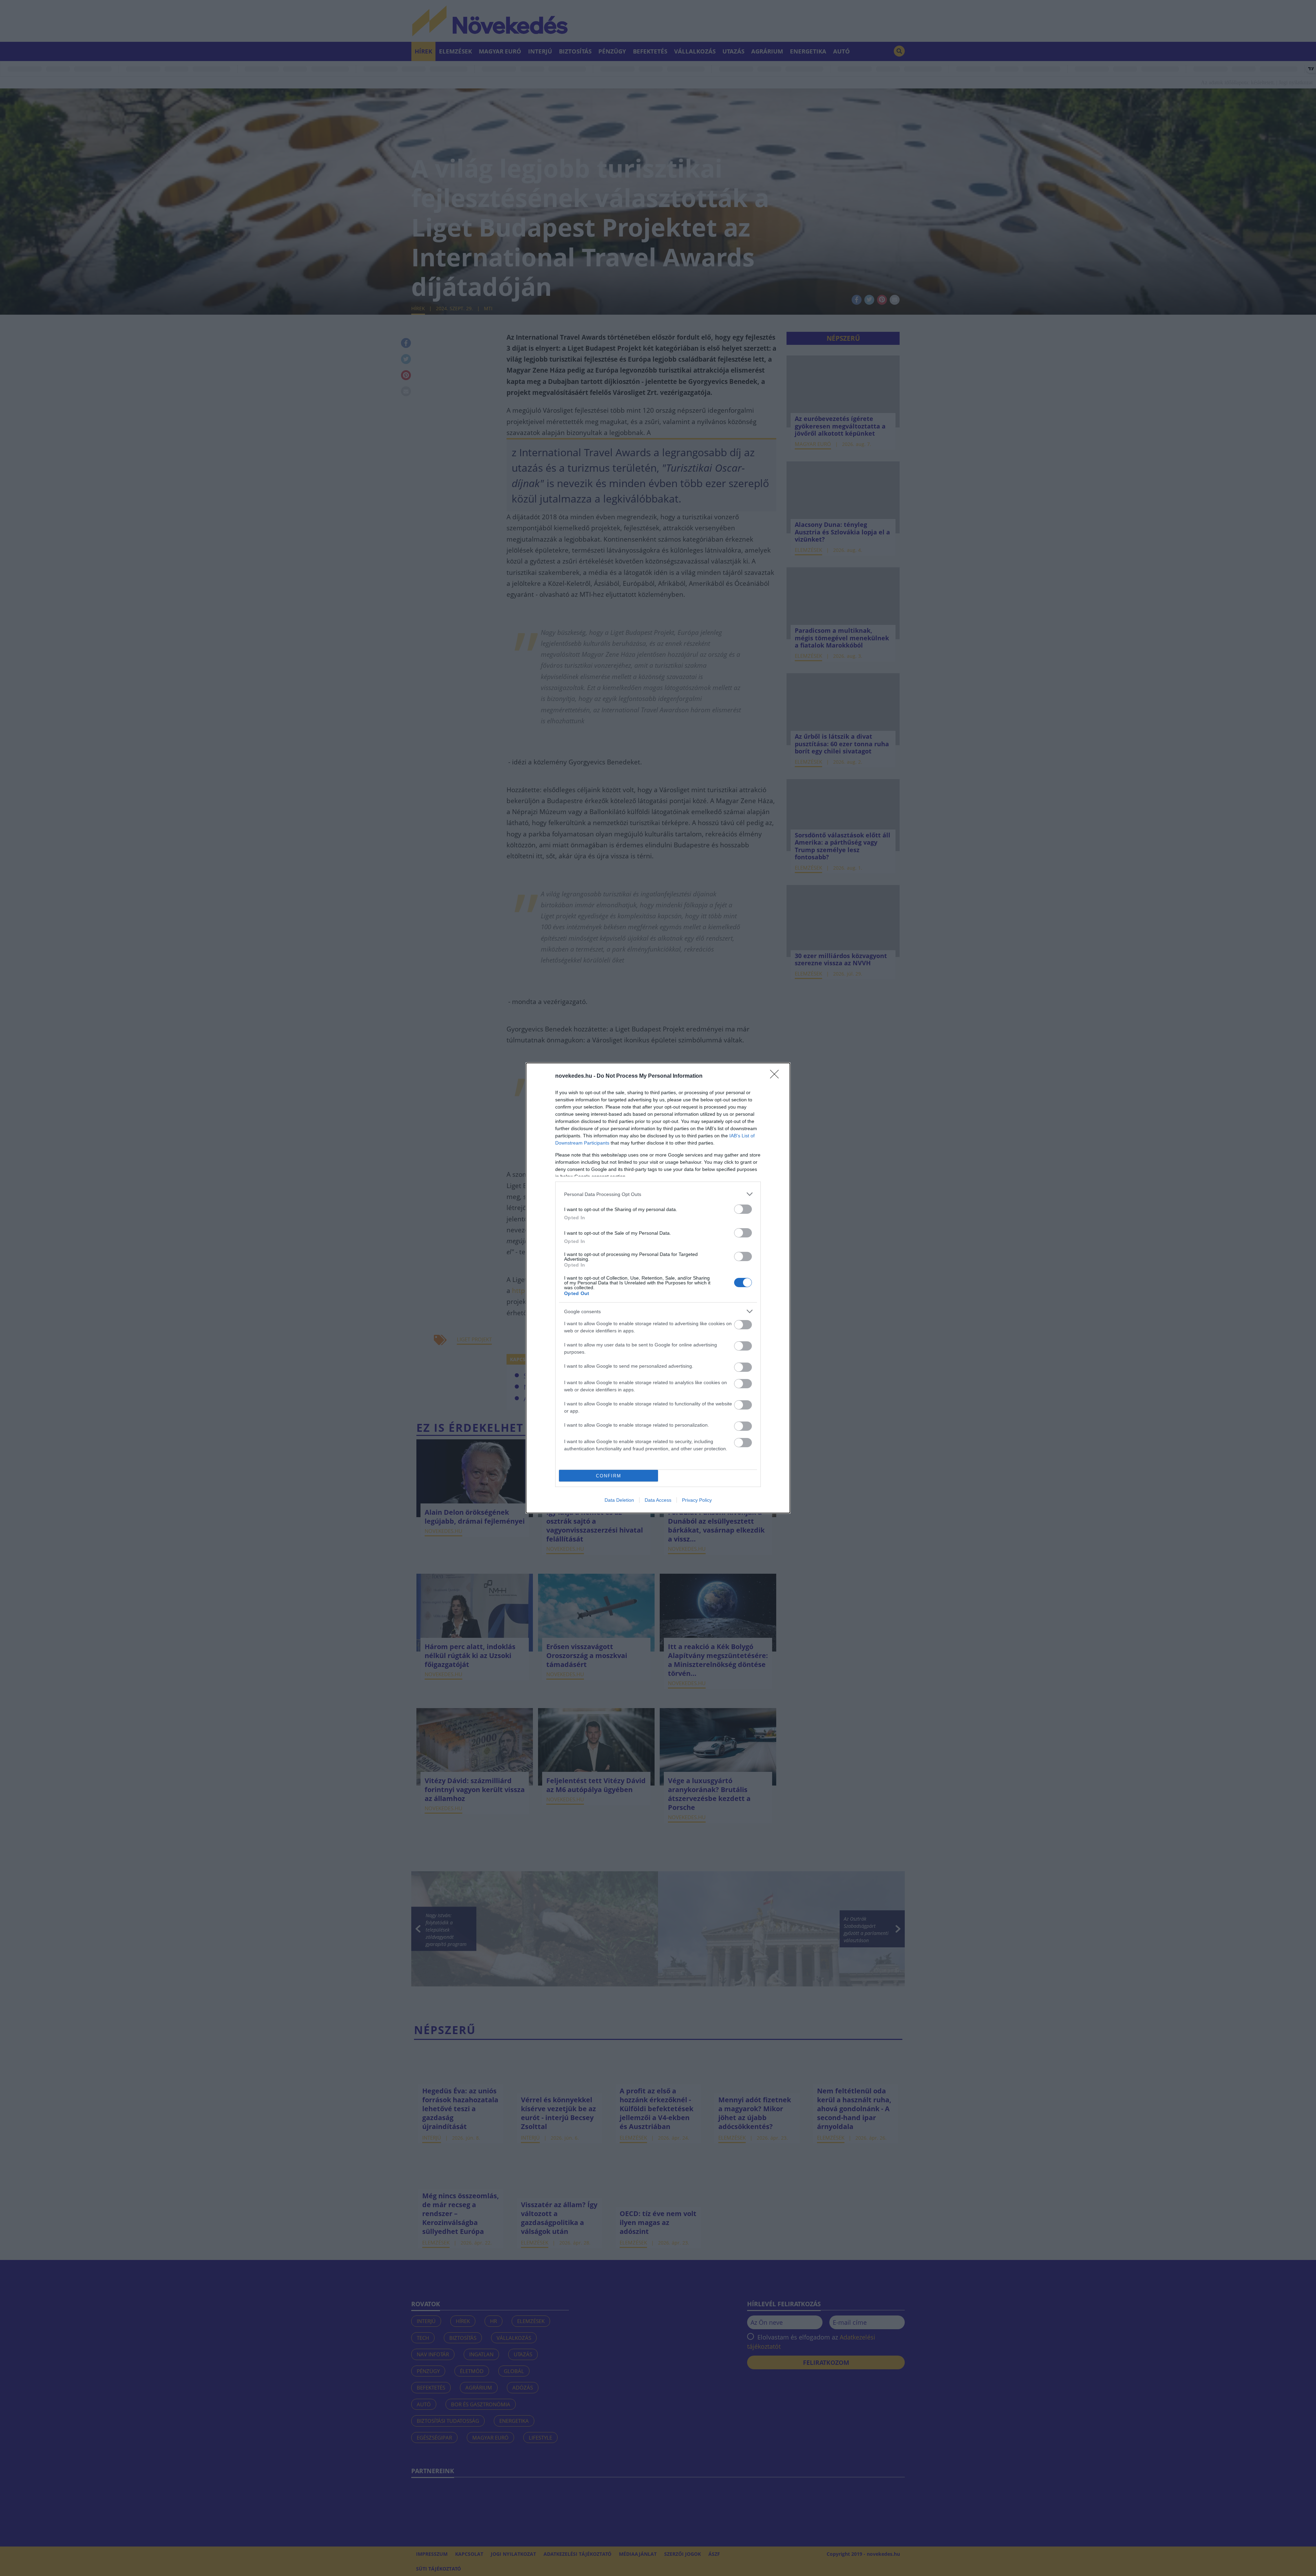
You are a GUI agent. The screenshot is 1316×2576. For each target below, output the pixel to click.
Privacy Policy (697, 1500)
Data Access (658, 1500)
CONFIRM (609, 1476)
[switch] (743, 1209)
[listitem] (658, 1194)
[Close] (777, 1076)
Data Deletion (619, 1500)
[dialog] (658, 1288)
